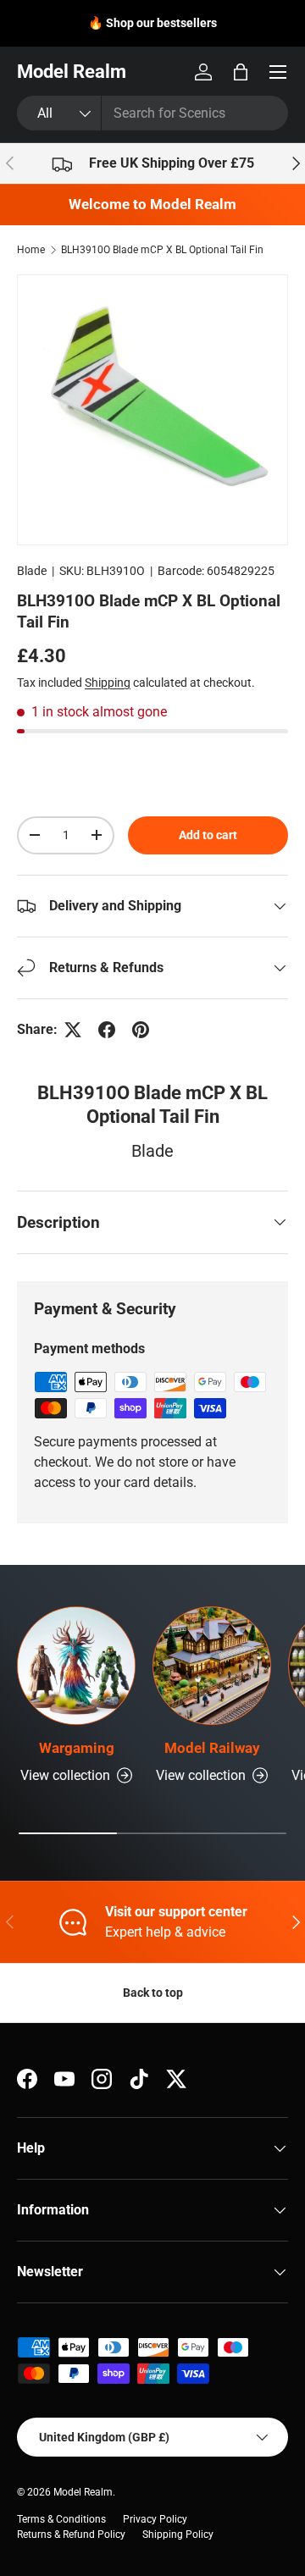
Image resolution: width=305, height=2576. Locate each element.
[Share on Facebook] (107, 1030)
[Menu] (278, 72)
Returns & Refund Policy (71, 2535)
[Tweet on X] (73, 1030)
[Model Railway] (212, 1666)
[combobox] (152, 113)
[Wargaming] (76, 1666)
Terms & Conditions (61, 2519)
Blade (32, 571)
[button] (241, 72)
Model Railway (212, 1748)
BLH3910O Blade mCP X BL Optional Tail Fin (162, 250)
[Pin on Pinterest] (141, 1030)
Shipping (108, 683)
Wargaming (77, 1748)
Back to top (153, 1993)
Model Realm (83, 2492)
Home (31, 250)
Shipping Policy (178, 2535)
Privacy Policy (155, 2519)
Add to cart (208, 835)
